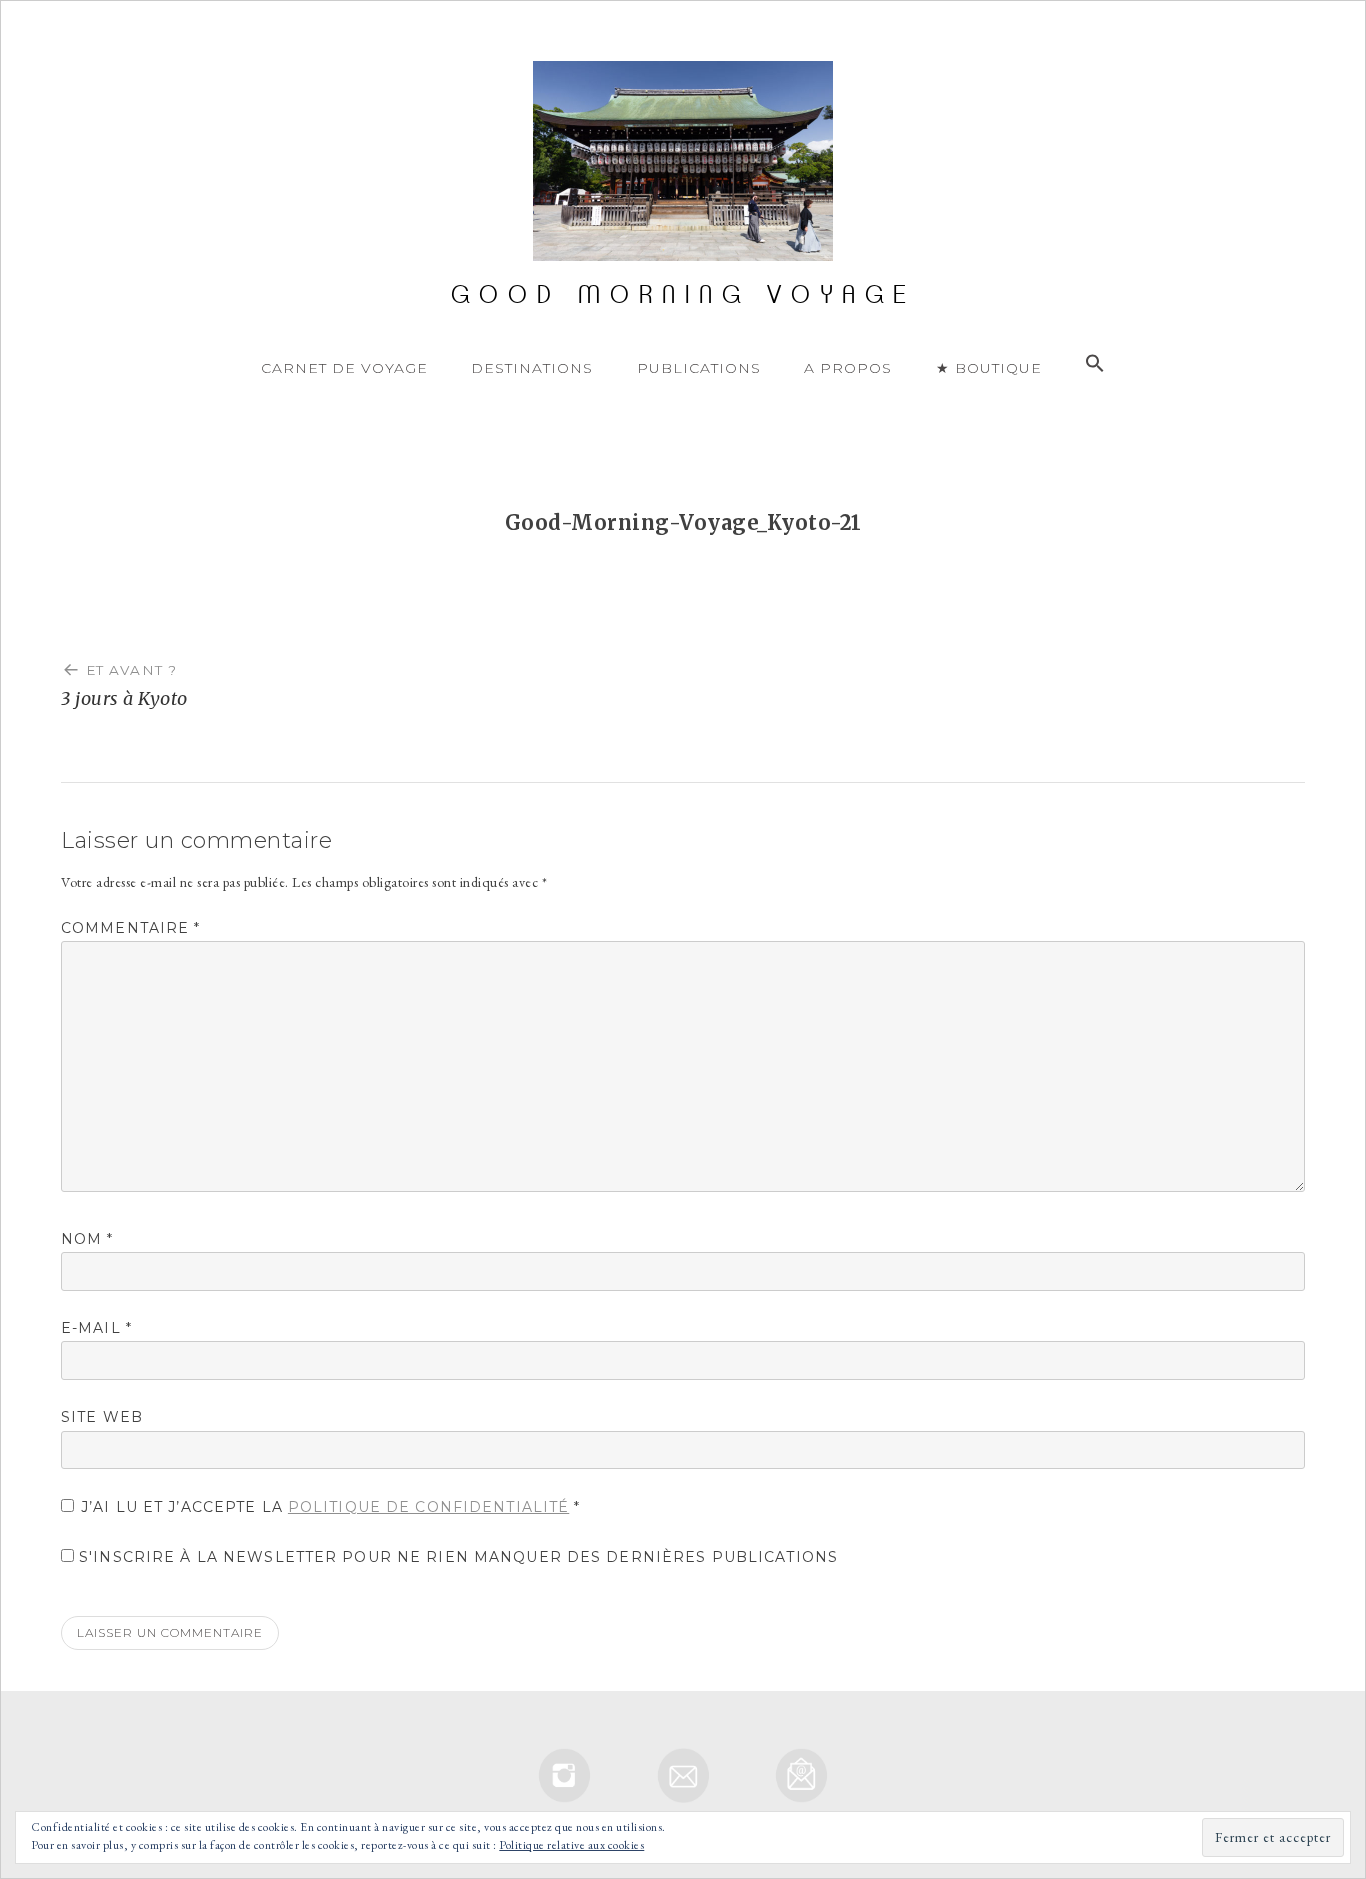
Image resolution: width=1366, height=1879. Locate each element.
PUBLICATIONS (699, 368)
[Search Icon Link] (1095, 364)
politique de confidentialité (428, 1507)
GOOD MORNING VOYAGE (683, 294)
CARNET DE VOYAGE (344, 368)
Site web (102, 1417)
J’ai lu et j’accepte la (331, 1507)
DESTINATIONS (532, 368)
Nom (87, 1239)
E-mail (96, 1328)
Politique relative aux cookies (571, 1845)
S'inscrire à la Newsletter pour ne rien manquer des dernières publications (456, 1557)
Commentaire (131, 928)
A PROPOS (848, 368)
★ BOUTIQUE (989, 368)
